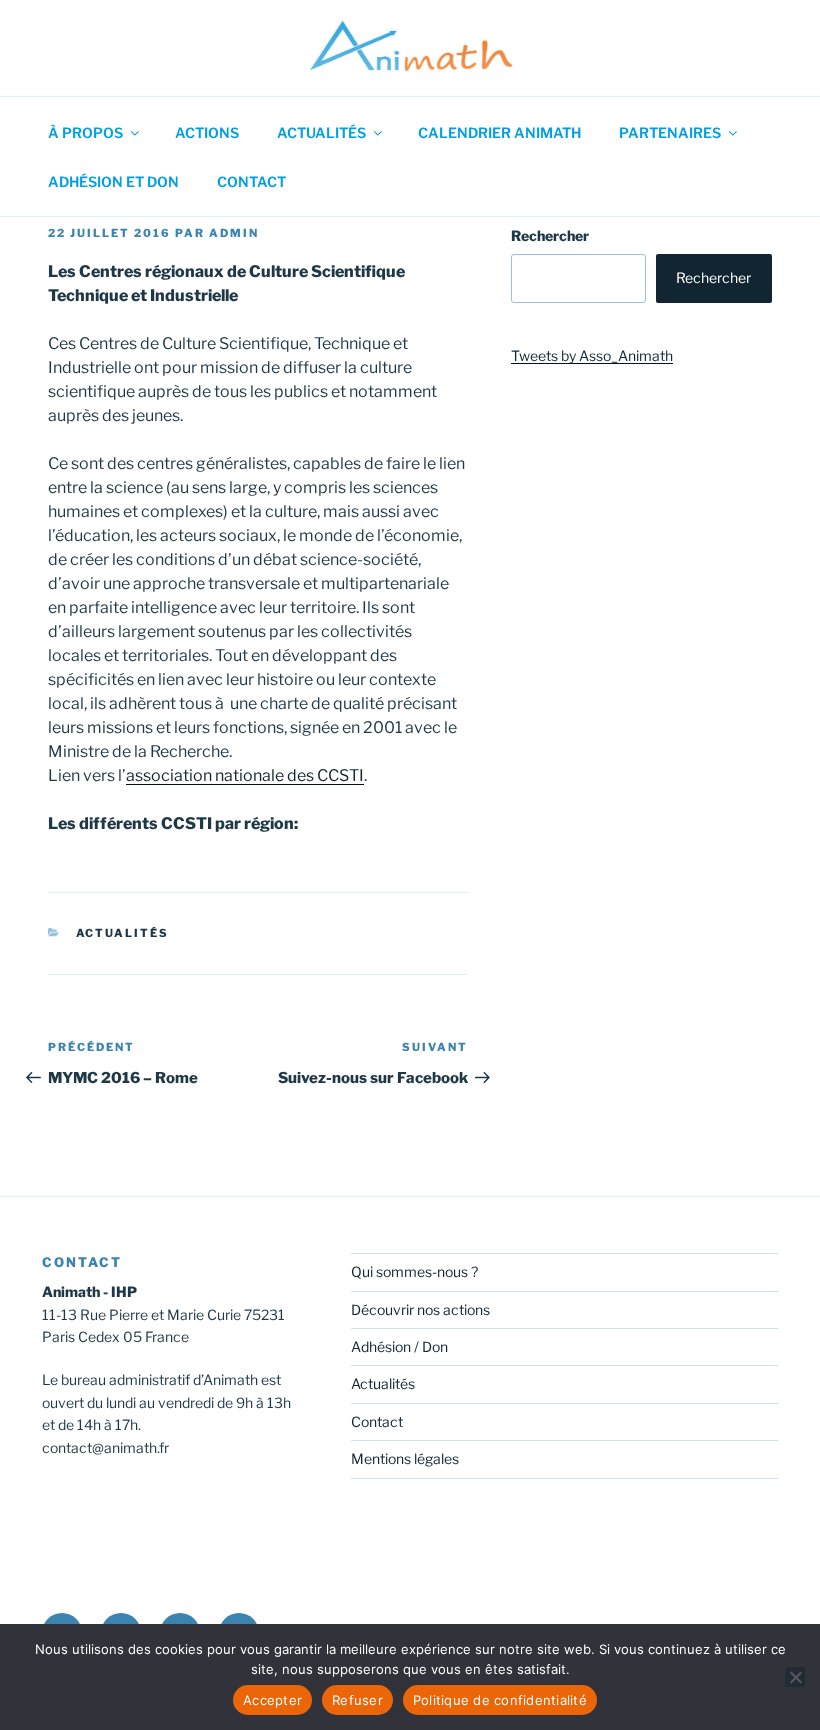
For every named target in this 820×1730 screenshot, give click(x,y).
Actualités (321, 132)
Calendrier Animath (499, 132)
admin (234, 233)
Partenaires (670, 132)
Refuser (357, 1700)
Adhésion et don (113, 181)
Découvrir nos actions (420, 1309)
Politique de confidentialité (500, 1700)
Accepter (272, 1700)
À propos (85, 132)
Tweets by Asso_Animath (592, 355)
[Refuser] (795, 1677)
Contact (251, 181)
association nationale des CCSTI (245, 775)
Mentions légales (405, 1458)
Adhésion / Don (399, 1346)
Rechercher (550, 235)
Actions (207, 132)
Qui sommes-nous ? (414, 1271)
